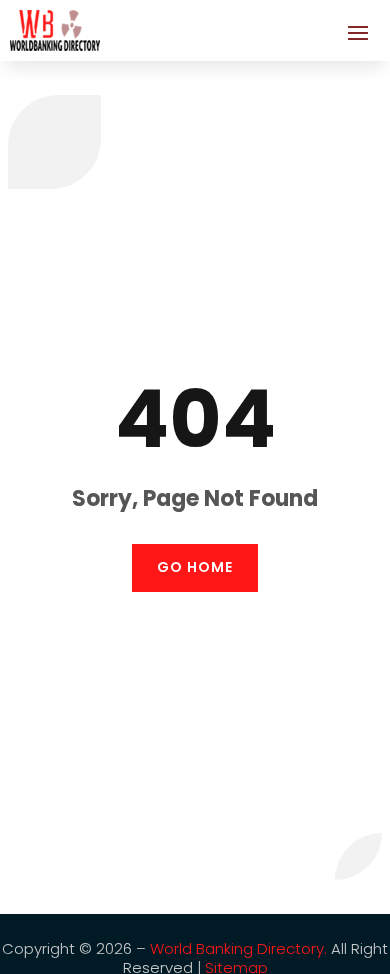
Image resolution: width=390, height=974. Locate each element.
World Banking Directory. (238, 948)
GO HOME (195, 567)
